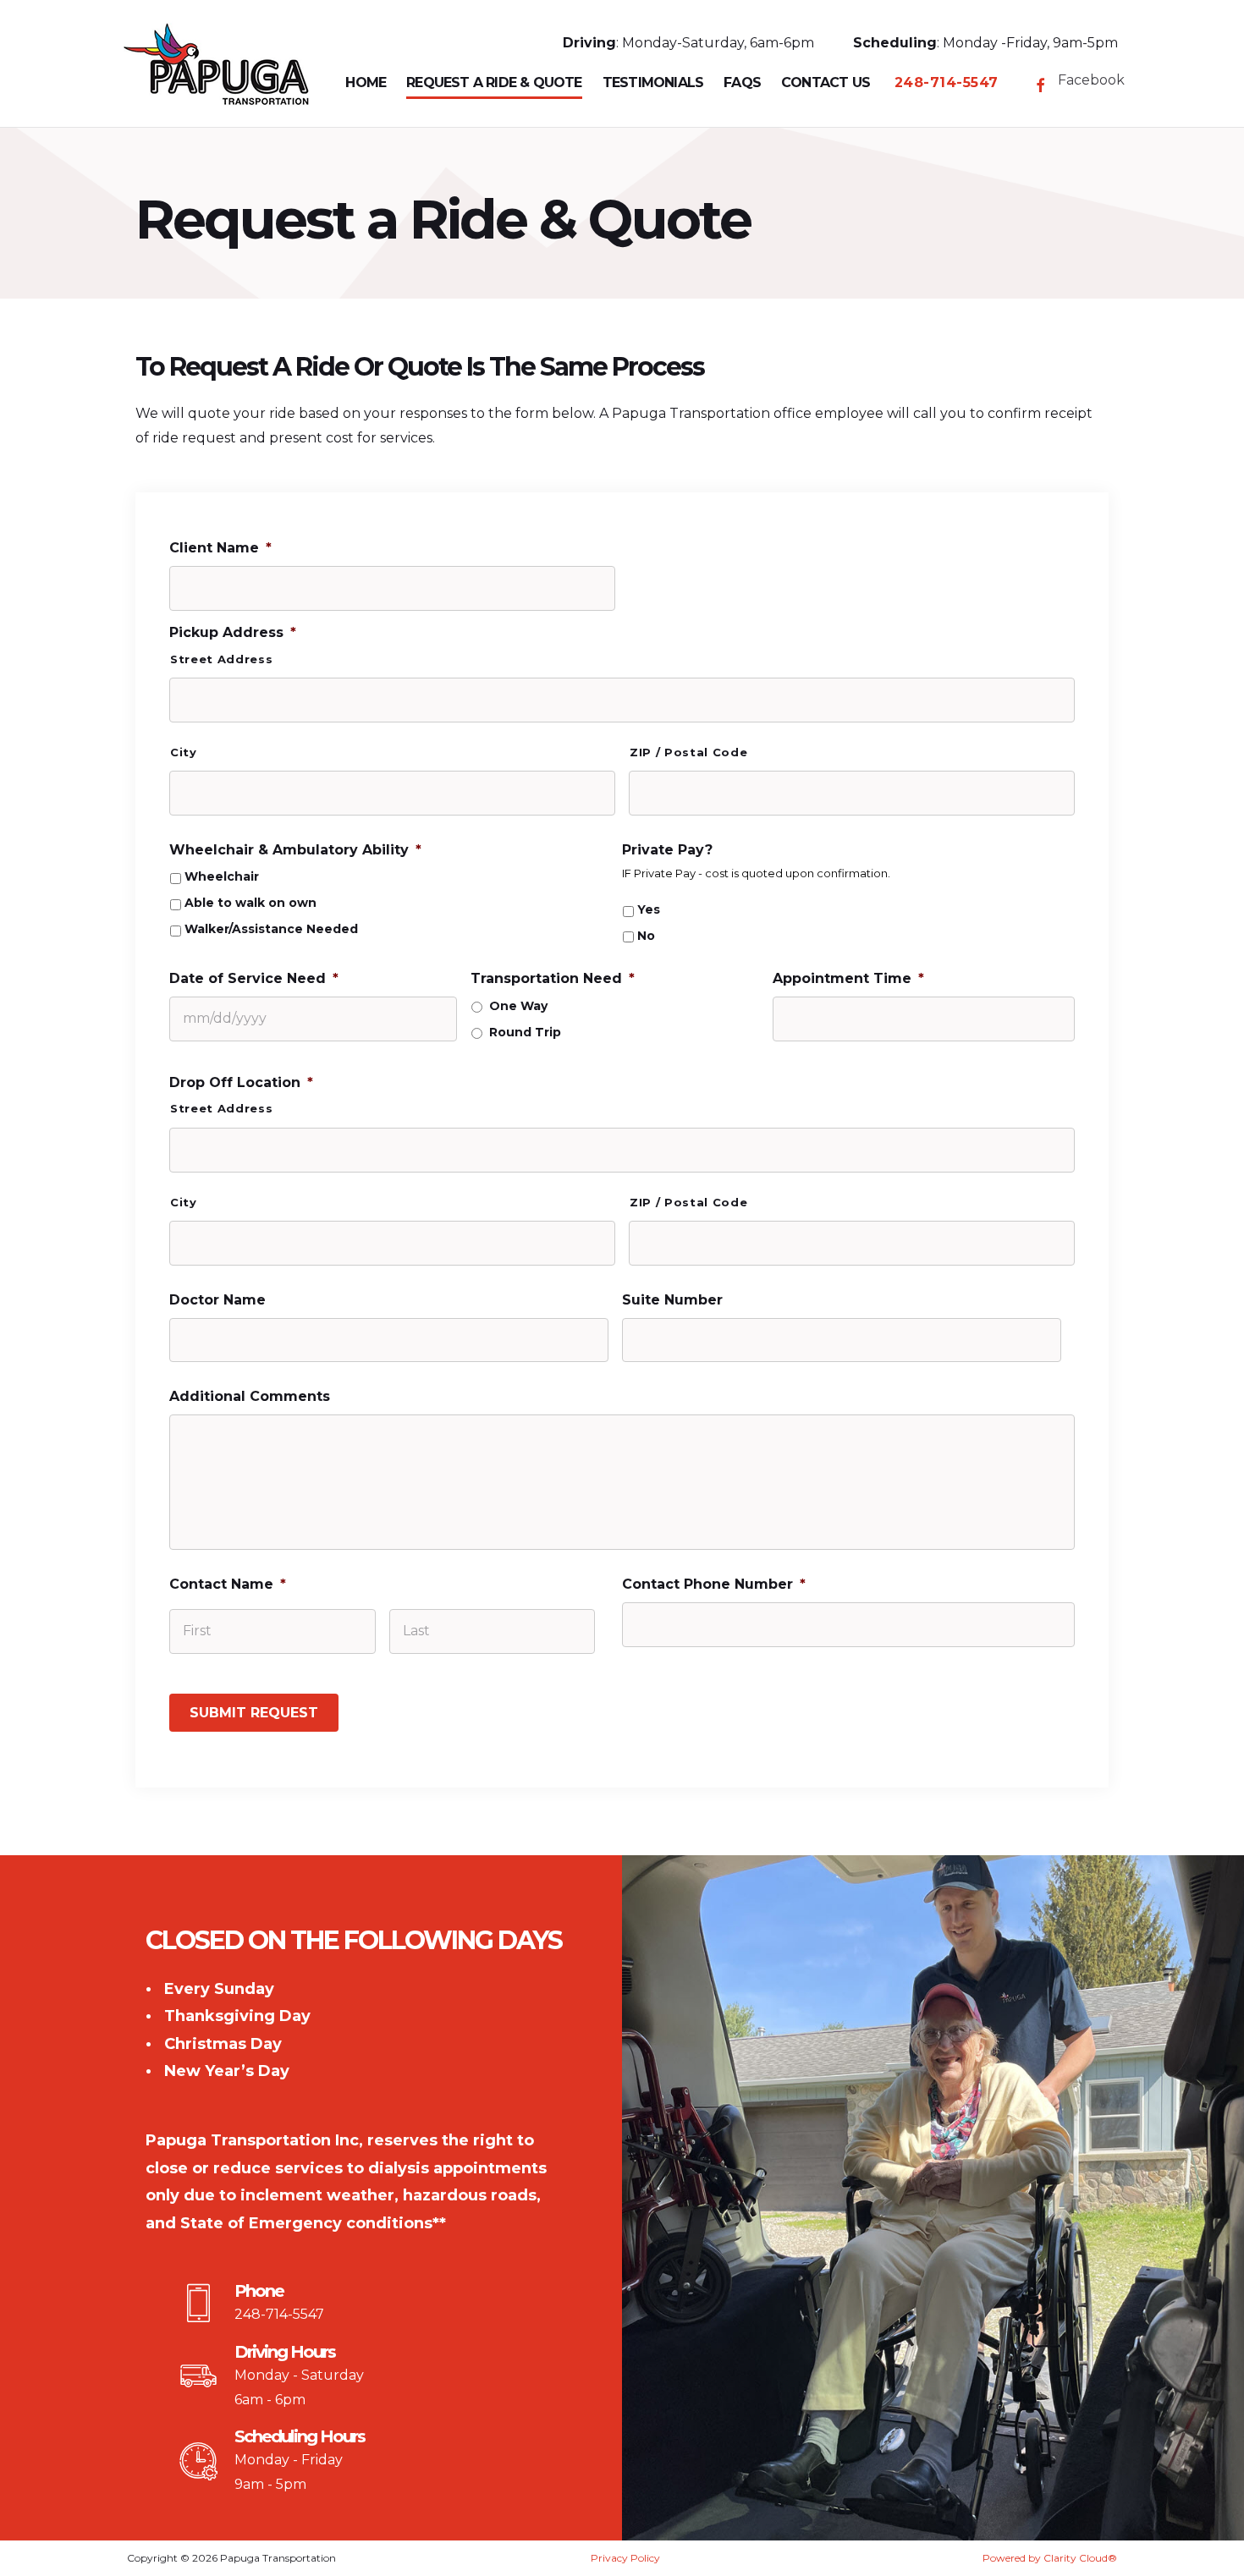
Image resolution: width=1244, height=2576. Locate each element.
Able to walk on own (250, 903)
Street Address (221, 659)
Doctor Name (217, 1300)
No (646, 936)
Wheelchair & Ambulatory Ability (295, 850)
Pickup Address (233, 632)
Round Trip (525, 1033)
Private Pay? (667, 850)
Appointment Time (848, 978)
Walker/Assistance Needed (271, 929)
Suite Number (672, 1300)
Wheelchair (222, 877)
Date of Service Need (254, 978)
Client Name (220, 548)
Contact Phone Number (714, 1584)
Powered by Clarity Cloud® (1050, 2558)
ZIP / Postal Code (688, 752)
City (184, 752)
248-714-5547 (279, 2314)
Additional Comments (250, 1396)
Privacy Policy (625, 2558)
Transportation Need (553, 978)
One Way (518, 1006)
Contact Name (228, 1584)
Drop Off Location (241, 1082)
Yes (649, 910)
